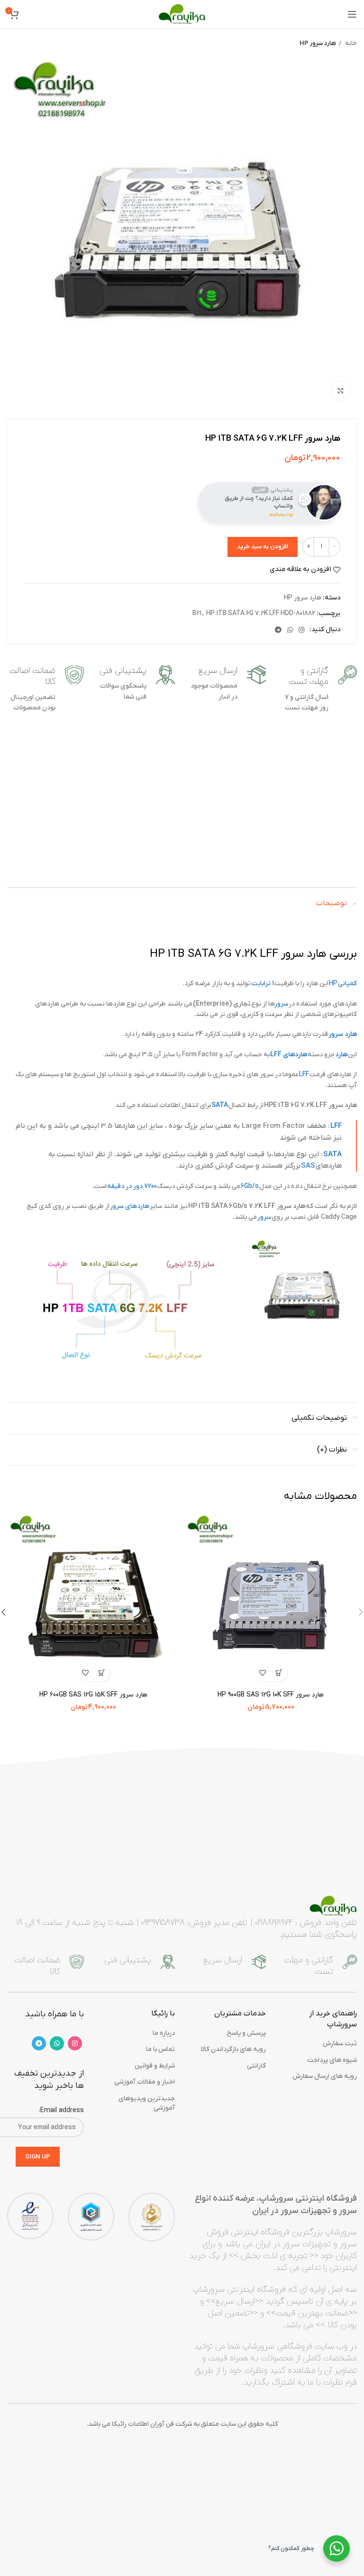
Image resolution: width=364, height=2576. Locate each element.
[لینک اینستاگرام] (301, 630)
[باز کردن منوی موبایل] (352, 14)
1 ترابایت (263, 984)
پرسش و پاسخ (246, 2033)
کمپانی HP (343, 984)
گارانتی (256, 2066)
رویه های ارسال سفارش (325, 2076)
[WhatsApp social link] (290, 630)
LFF (304, 1075)
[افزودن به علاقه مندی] (262, 1673)
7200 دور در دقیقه (132, 1186)
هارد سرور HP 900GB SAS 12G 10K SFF (271, 1695)
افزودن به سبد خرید (263, 547)
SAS (308, 1166)
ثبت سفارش (340, 2044)
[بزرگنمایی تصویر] (340, 391)
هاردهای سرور (130, 1206)
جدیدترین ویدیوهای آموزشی (147, 2103)
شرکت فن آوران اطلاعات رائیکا (152, 2424)
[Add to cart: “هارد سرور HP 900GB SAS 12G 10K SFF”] (279, 1673)
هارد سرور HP (318, 43)
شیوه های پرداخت (332, 2060)
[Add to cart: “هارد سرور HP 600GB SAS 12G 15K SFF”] (102, 1673)
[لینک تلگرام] (278, 630)
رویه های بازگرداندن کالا (233, 2049)
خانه (350, 43)
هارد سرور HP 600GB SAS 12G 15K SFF (93, 1695)
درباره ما (164, 2033)
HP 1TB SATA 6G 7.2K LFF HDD (250, 613)
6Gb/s (250, 1186)
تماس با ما (160, 2049)
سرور (282, 1004)
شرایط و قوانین (155, 2066)
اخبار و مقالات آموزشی (145, 2082)
